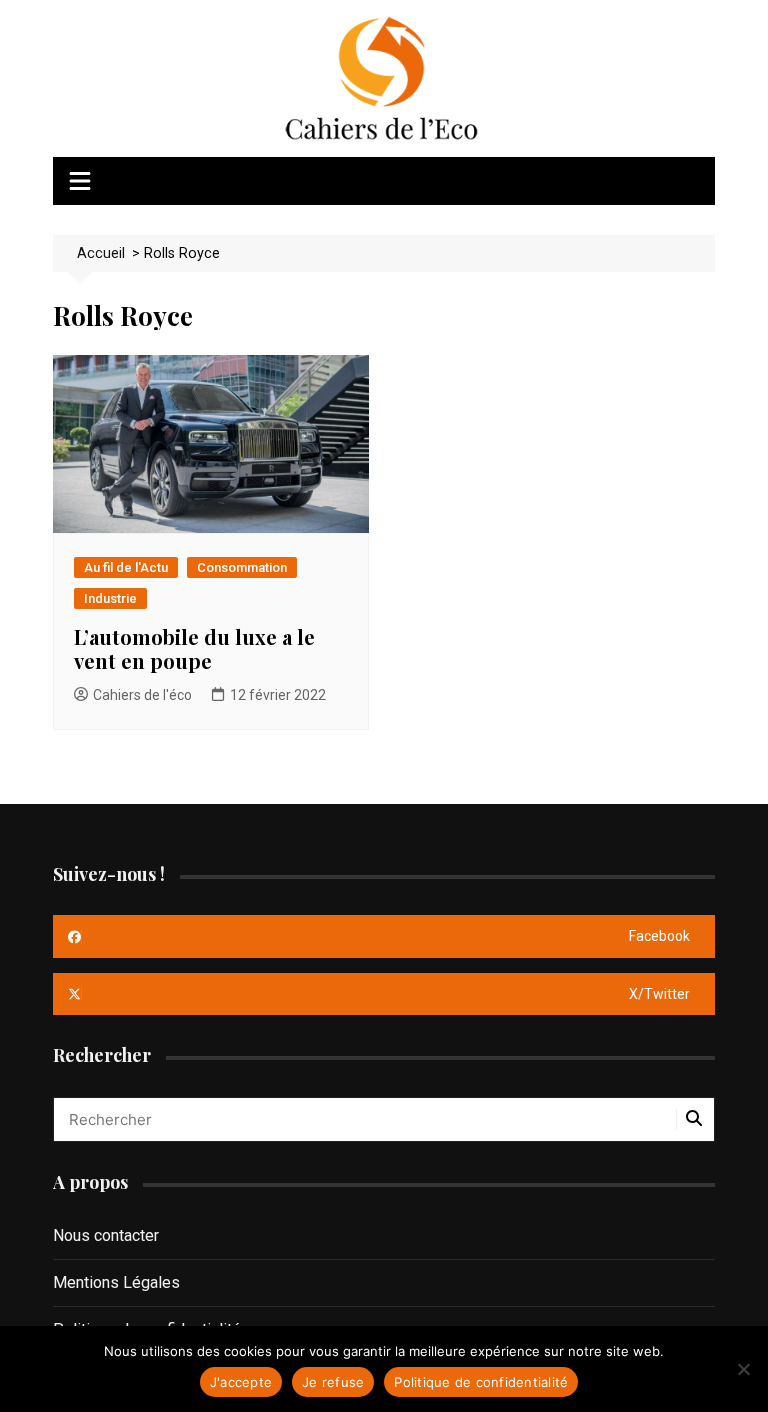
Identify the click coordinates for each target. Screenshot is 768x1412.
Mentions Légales (116, 1282)
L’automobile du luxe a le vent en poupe (194, 648)
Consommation (242, 567)
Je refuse (333, 1382)
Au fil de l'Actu (126, 567)
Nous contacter (106, 1235)
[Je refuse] (743, 1369)
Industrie (110, 598)
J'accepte (241, 1382)
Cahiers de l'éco (142, 695)
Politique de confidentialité (481, 1382)
